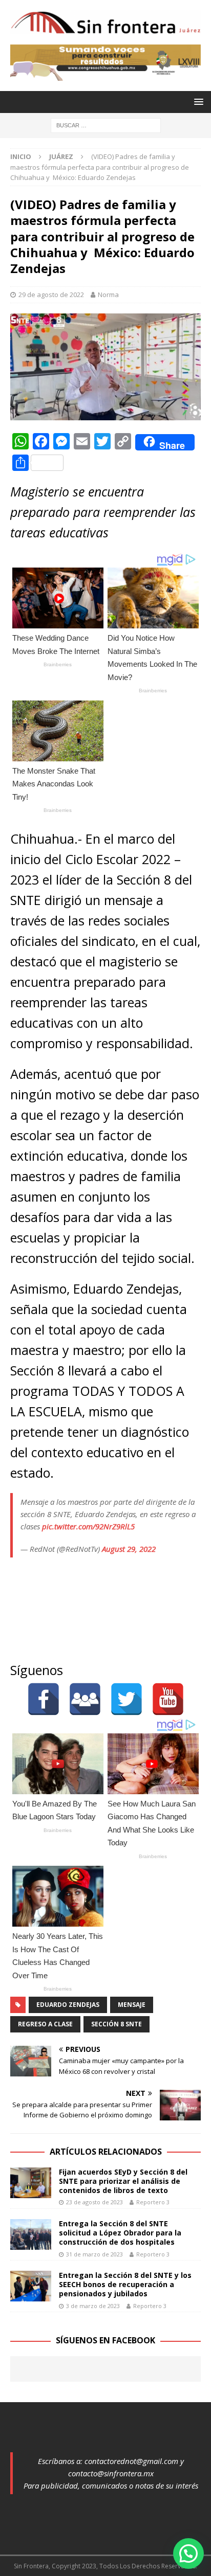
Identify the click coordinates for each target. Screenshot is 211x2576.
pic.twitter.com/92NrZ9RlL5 (88, 1526)
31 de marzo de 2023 (94, 2254)
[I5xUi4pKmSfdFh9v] (105, 74)
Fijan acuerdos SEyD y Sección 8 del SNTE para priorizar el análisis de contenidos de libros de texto (123, 2181)
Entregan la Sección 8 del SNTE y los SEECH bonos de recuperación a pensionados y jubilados (125, 2284)
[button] (188, 2554)
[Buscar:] (106, 125)
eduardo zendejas (68, 2005)
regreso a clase (45, 2024)
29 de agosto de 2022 (51, 295)
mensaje (132, 2005)
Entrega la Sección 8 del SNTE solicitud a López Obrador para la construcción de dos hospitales (120, 2233)
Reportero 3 (153, 2202)
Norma (108, 295)
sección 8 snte (117, 2024)
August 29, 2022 (129, 1549)
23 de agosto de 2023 (94, 2202)
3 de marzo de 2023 (93, 2306)
